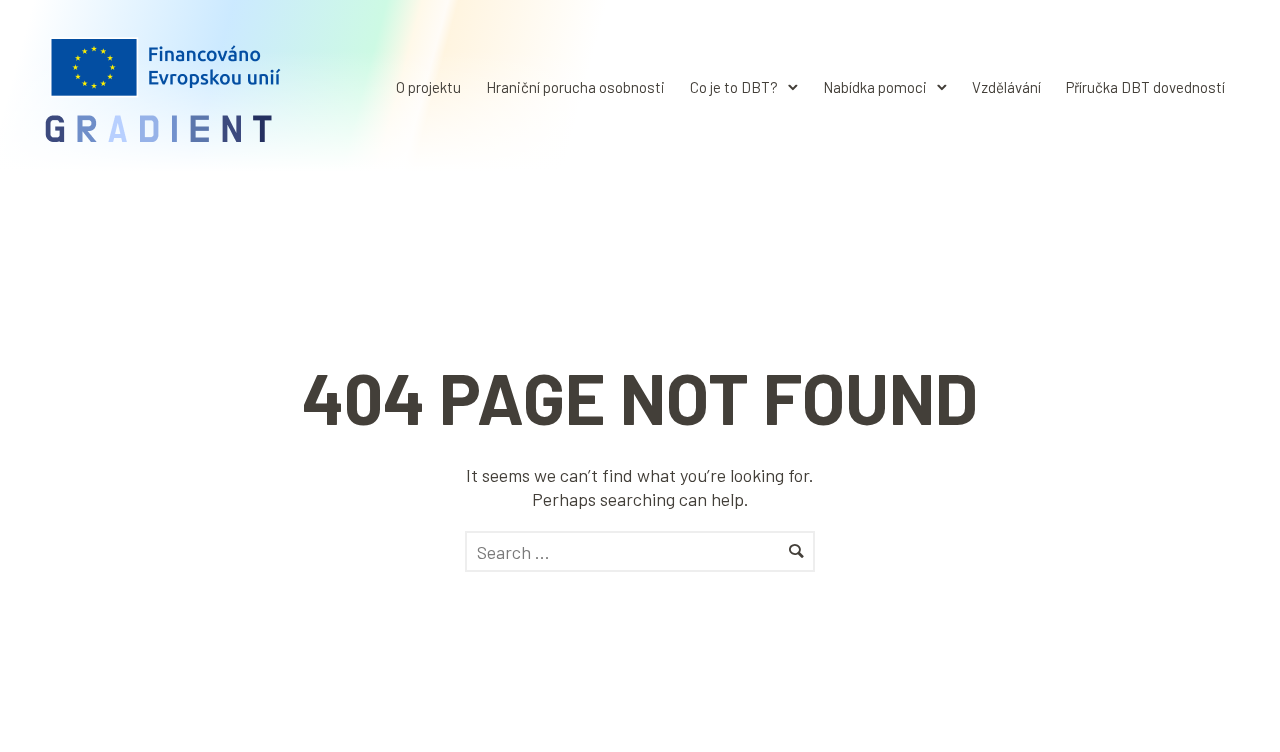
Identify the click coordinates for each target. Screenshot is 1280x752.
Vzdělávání (1006, 87)
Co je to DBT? (734, 87)
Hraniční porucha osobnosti (575, 87)
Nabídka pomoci (875, 87)
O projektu (428, 87)
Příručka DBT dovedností (1145, 87)
